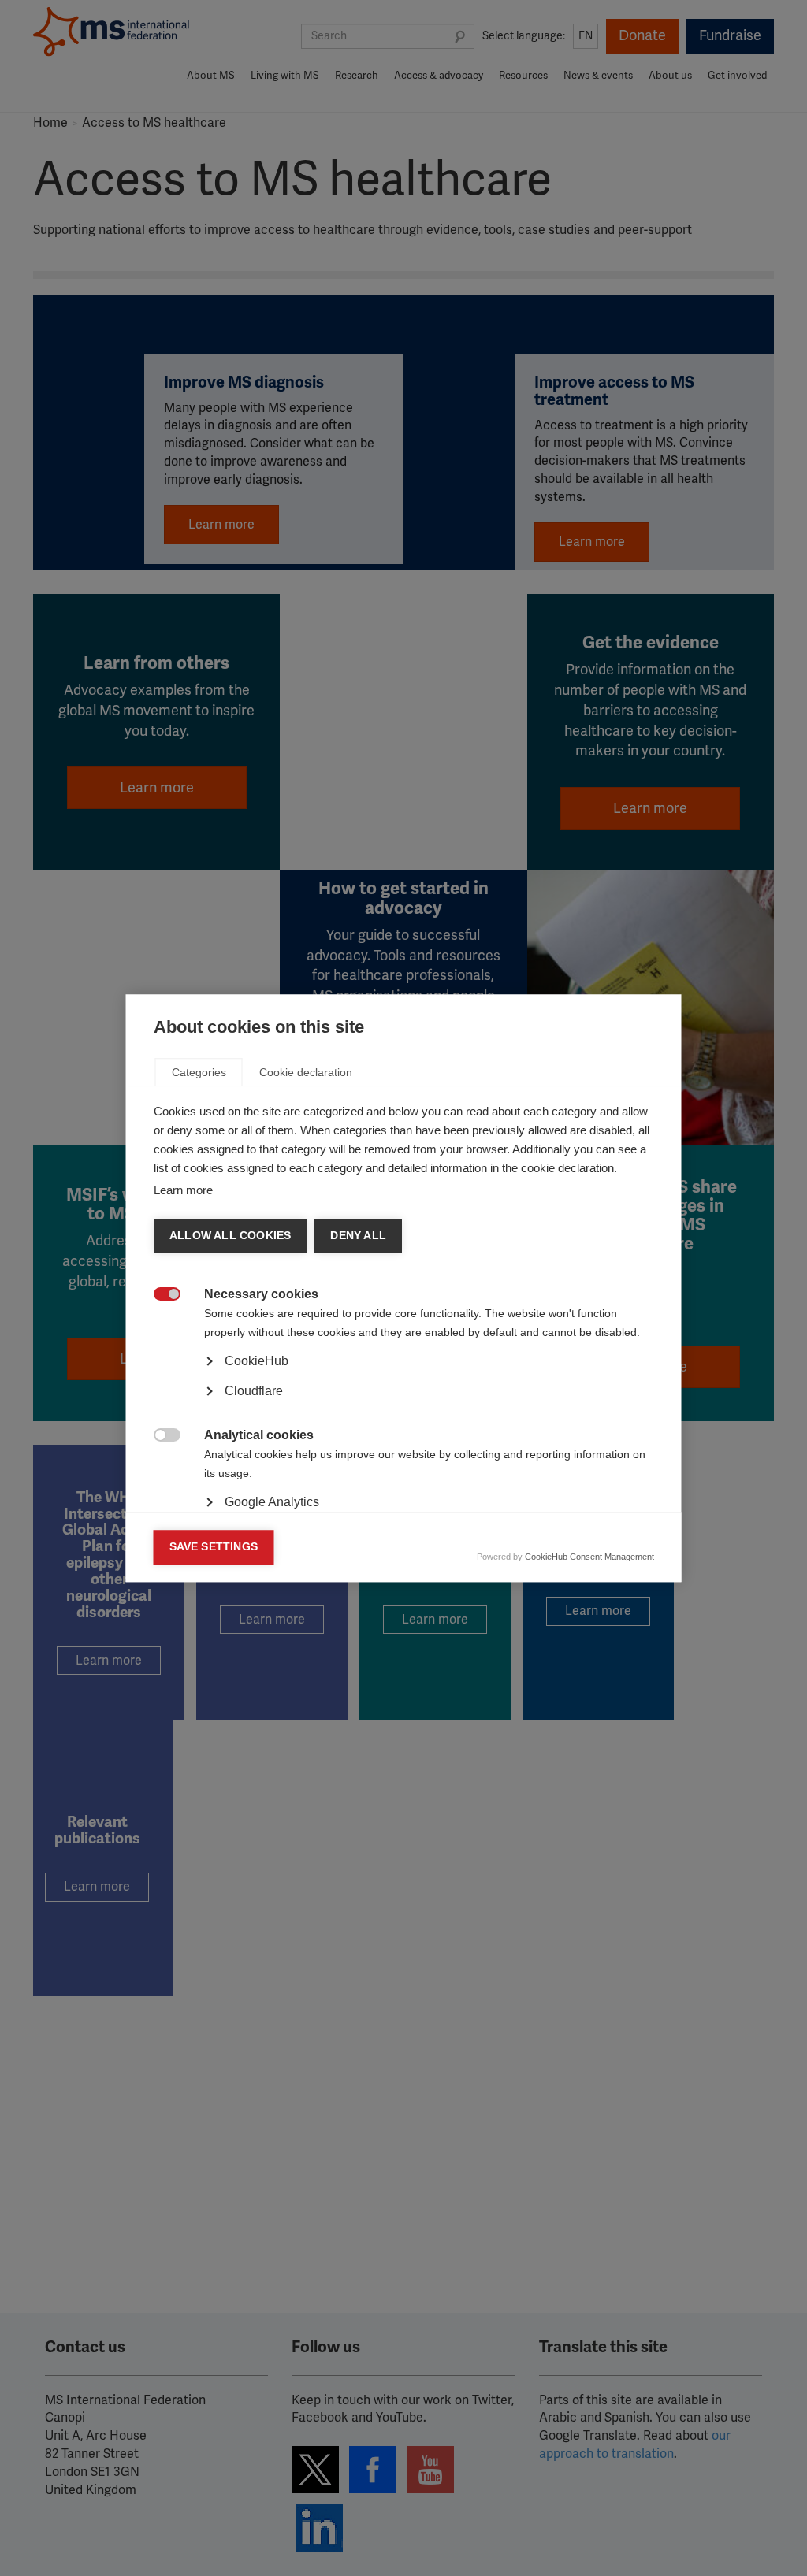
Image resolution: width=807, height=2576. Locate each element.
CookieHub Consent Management (589, 1557)
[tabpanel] (404, 1405)
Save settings (214, 1547)
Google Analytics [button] (272, 1502)
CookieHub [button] (257, 1361)
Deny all (358, 1236)
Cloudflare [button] (254, 1391)
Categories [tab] (199, 1072)
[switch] (159, 1295)
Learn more (183, 1190)
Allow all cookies (230, 1236)
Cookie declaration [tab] (306, 1072)
